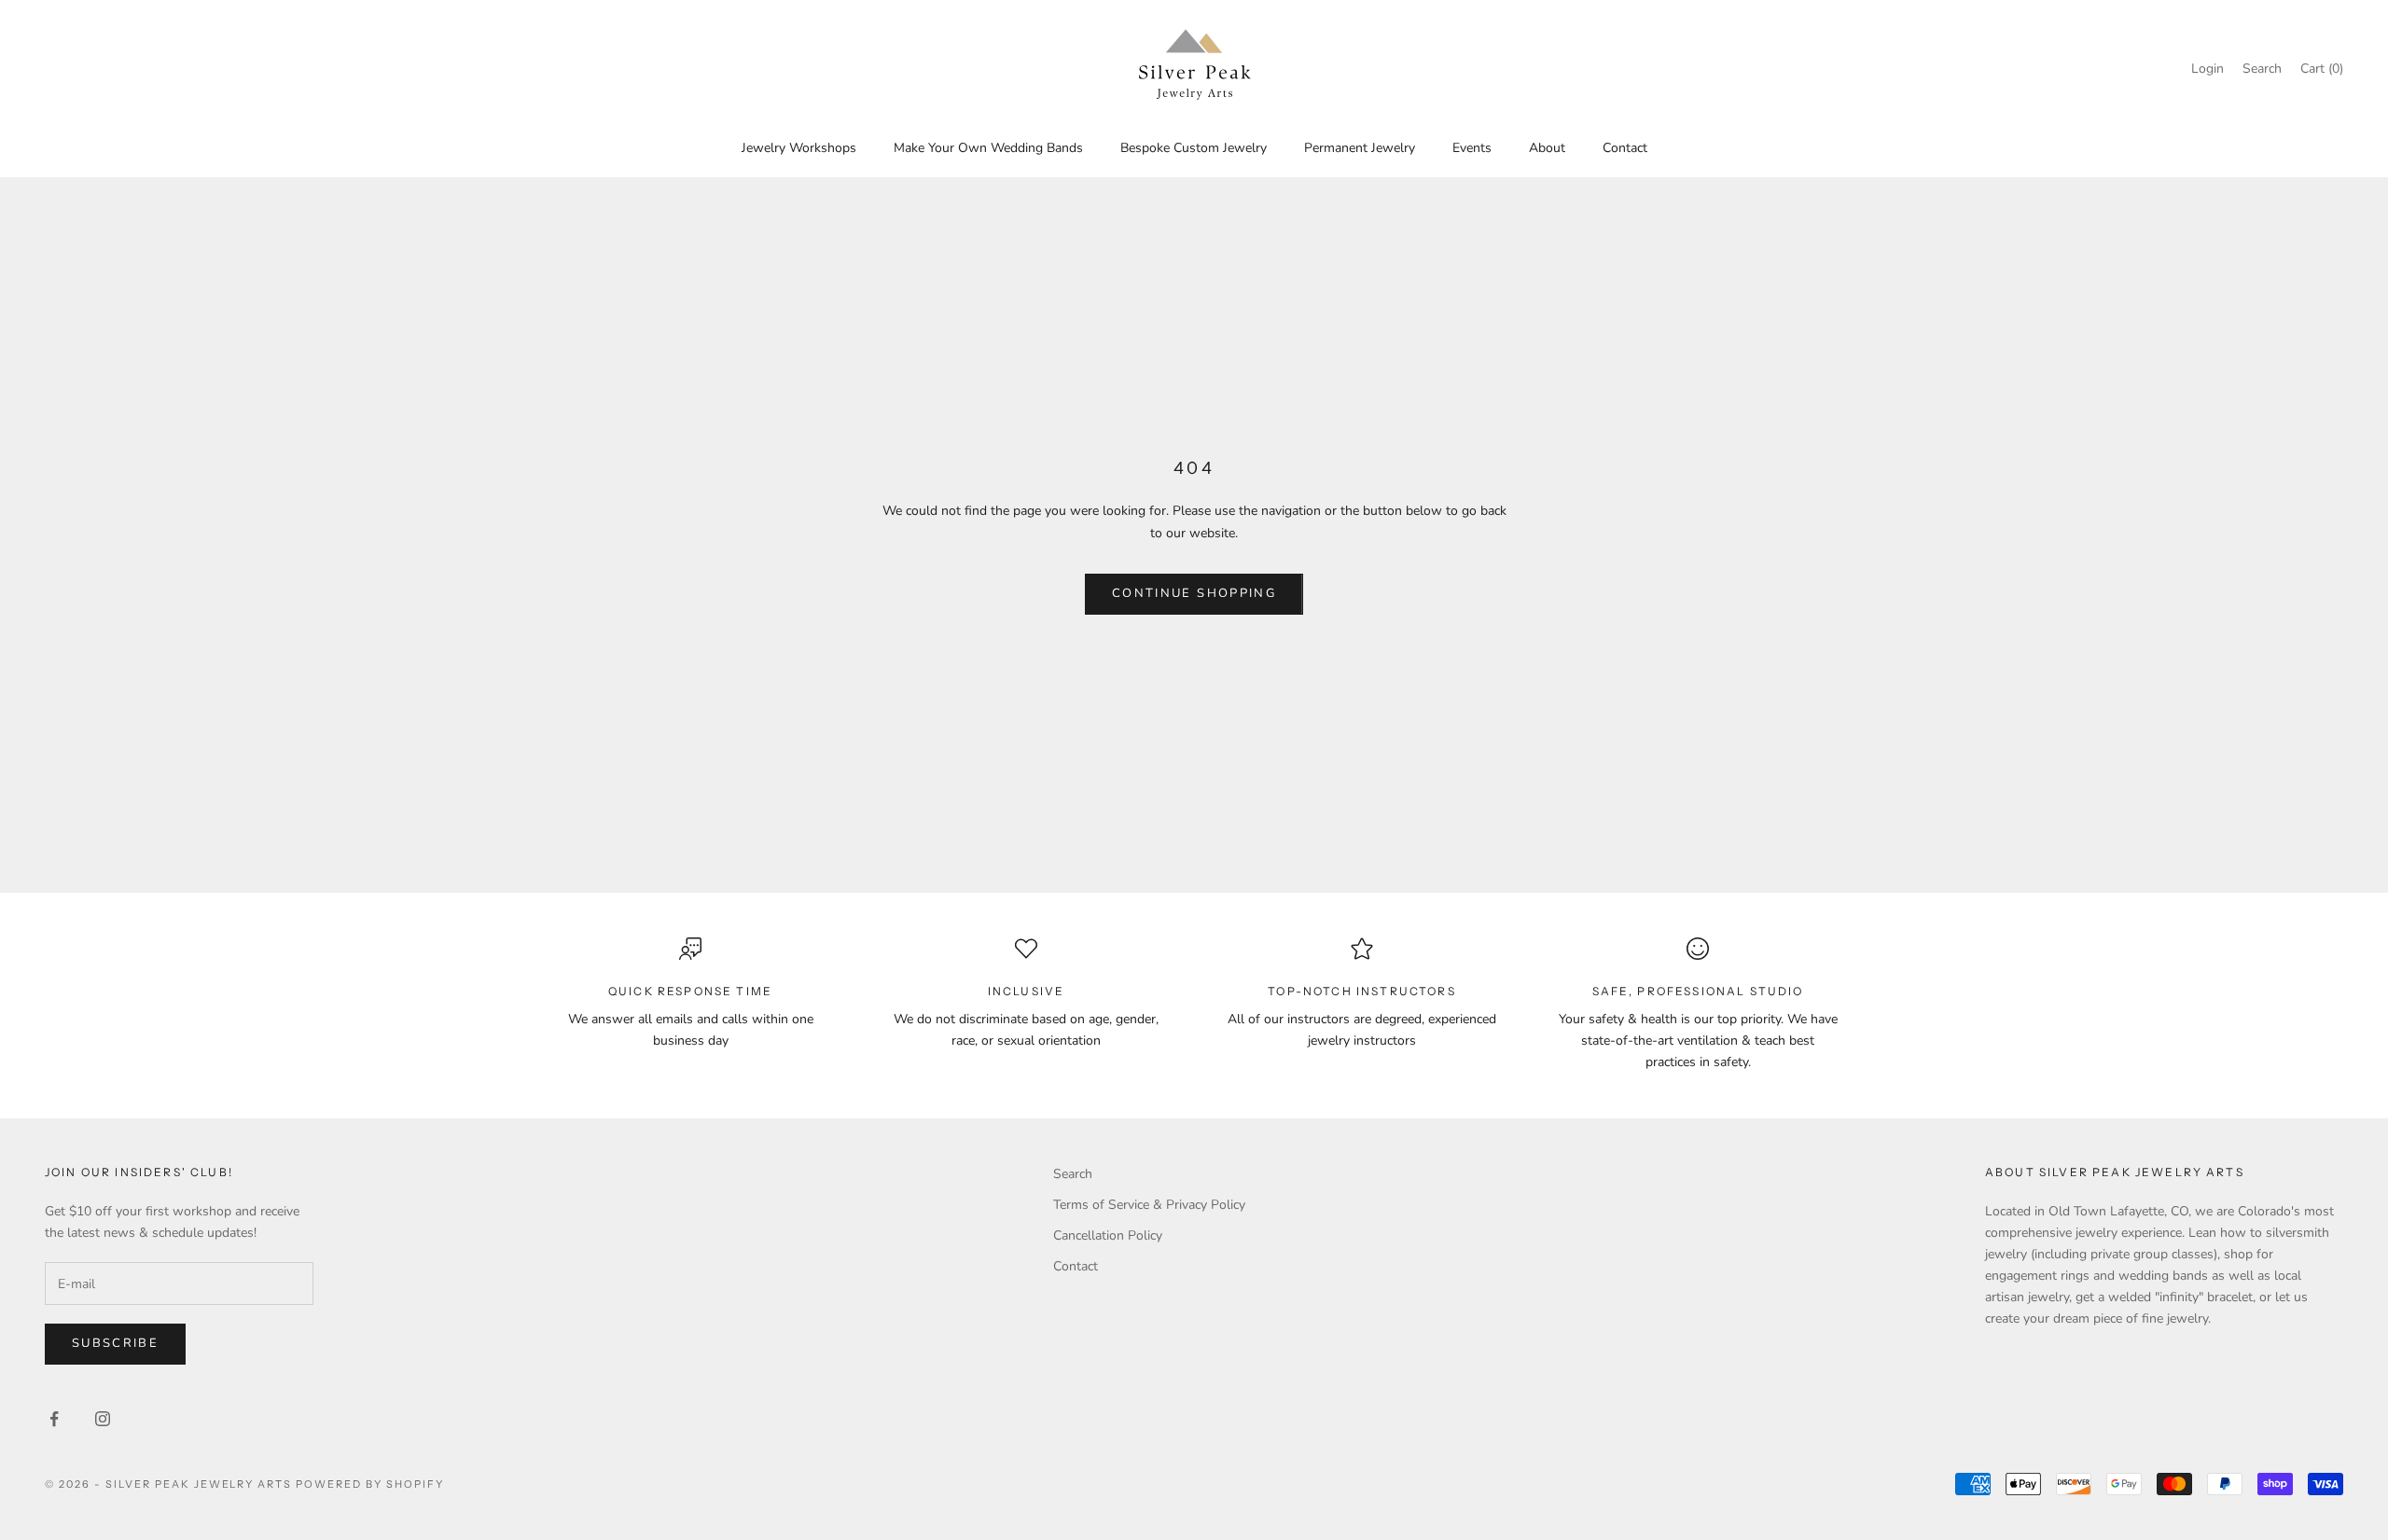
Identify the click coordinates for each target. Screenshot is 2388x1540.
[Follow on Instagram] (103, 1419)
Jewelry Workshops (799, 148)
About (1547, 148)
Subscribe (115, 1343)
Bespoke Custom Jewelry (1194, 148)
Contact (1625, 148)
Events (1472, 148)
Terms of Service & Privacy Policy (1149, 1205)
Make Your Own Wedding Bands (988, 148)
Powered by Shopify (370, 1484)
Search (1073, 1174)
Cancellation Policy (1108, 1235)
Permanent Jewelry (1360, 148)
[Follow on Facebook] (54, 1419)
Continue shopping (1194, 593)
